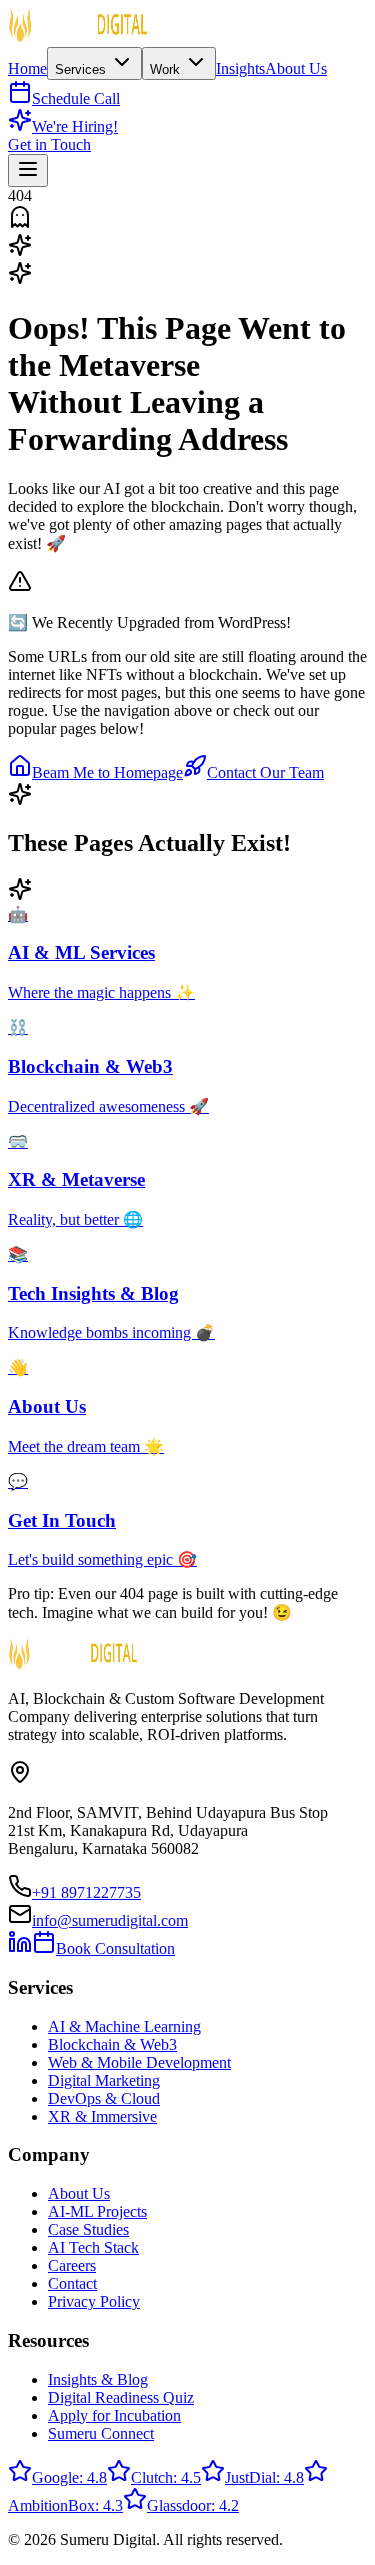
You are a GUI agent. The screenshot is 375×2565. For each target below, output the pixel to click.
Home (27, 68)
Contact (72, 2283)
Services (82, 69)
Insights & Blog (98, 2379)
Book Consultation (115, 1948)
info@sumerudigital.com (110, 1920)
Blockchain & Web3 (112, 2044)
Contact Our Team (265, 772)
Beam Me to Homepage (107, 772)
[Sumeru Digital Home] (78, 37)
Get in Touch (49, 144)
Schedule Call (76, 98)
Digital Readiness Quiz (121, 2397)
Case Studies (88, 2229)
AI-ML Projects (97, 2211)
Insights (240, 68)
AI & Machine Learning (124, 2026)
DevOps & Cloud (104, 2098)
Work (167, 69)
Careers (72, 2265)
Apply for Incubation (114, 2415)
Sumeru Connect (101, 2433)
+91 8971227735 (86, 1892)
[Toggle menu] (28, 170)
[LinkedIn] (20, 1948)
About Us (296, 68)
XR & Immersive (102, 2116)
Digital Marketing (104, 2080)
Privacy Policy (94, 2301)
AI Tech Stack (93, 2247)
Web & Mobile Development (139, 2062)
